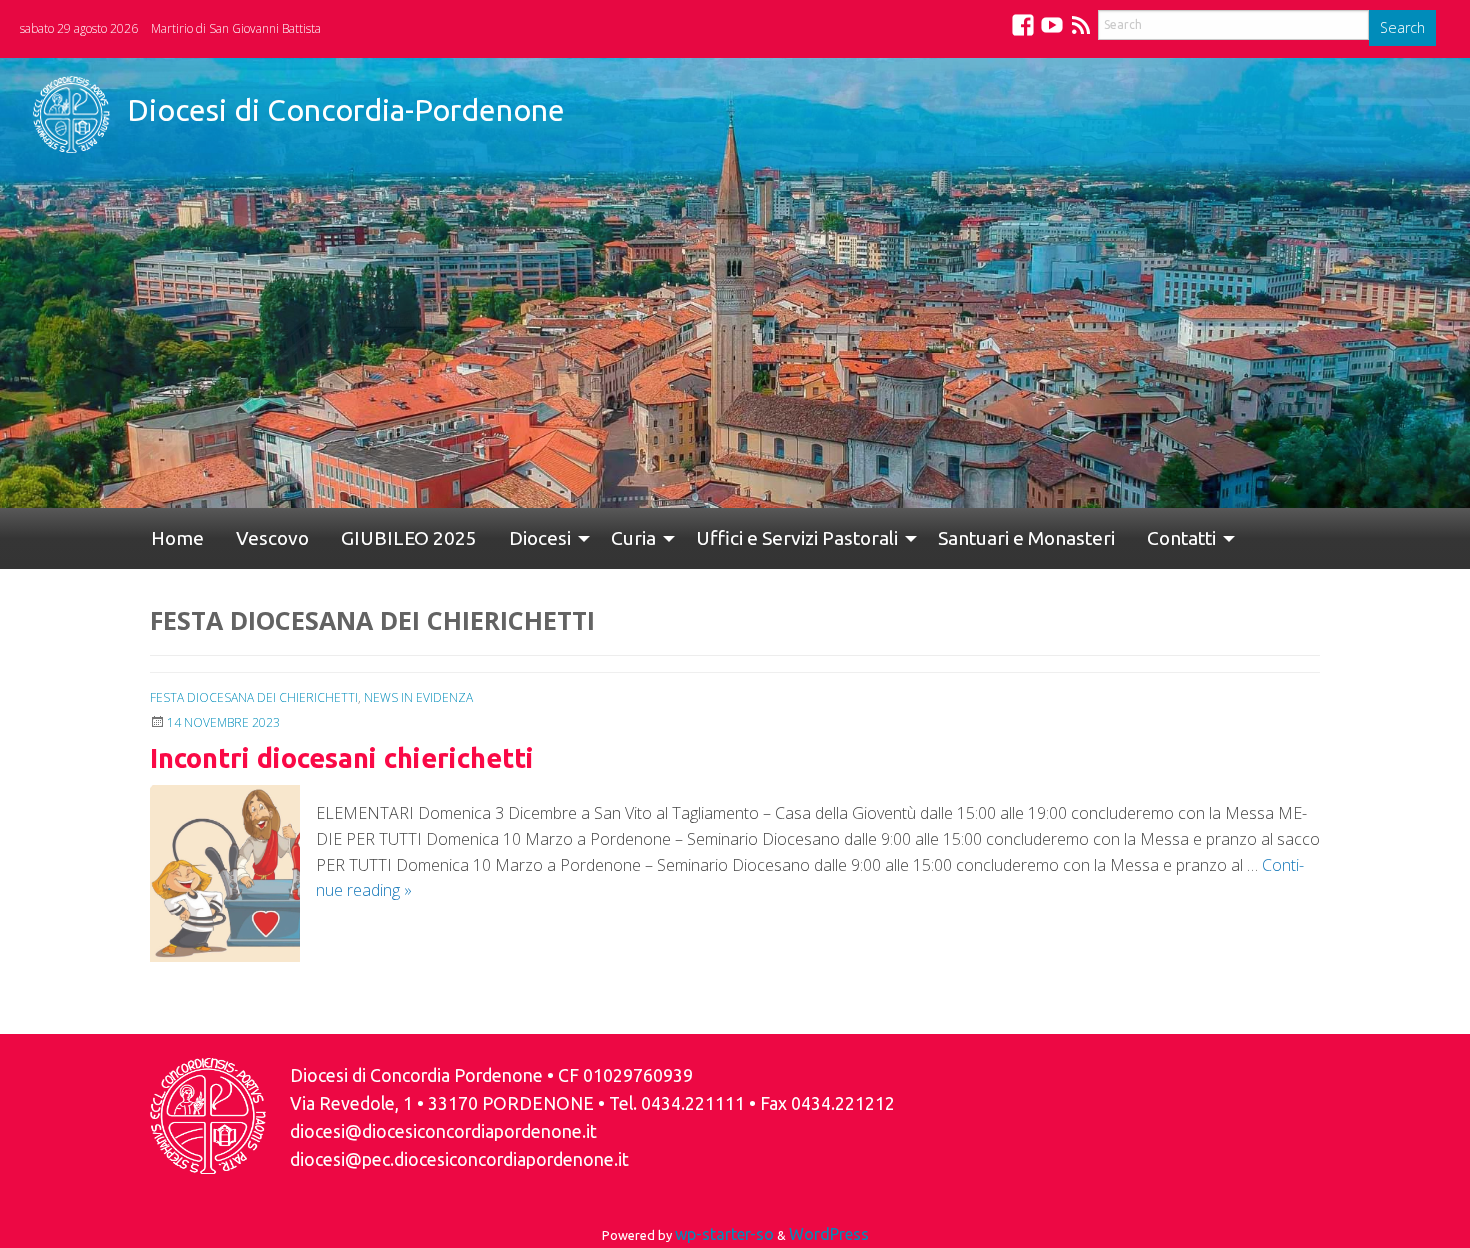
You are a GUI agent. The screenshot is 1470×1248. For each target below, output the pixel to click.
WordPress (829, 1234)
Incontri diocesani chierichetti (342, 758)
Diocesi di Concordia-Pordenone (346, 110)
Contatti (1085, 538)
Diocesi (484, 538)
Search (1402, 27)
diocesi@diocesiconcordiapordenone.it (443, 1131)
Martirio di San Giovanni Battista (236, 28)
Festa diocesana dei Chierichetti (254, 697)
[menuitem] (169, 538)
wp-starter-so (724, 1234)
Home (169, 538)
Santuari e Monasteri (946, 538)
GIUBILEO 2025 (369, 538)
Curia (569, 538)
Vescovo (248, 538)
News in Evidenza (418, 697)
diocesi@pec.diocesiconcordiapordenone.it (459, 1159)
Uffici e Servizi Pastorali (725, 538)
